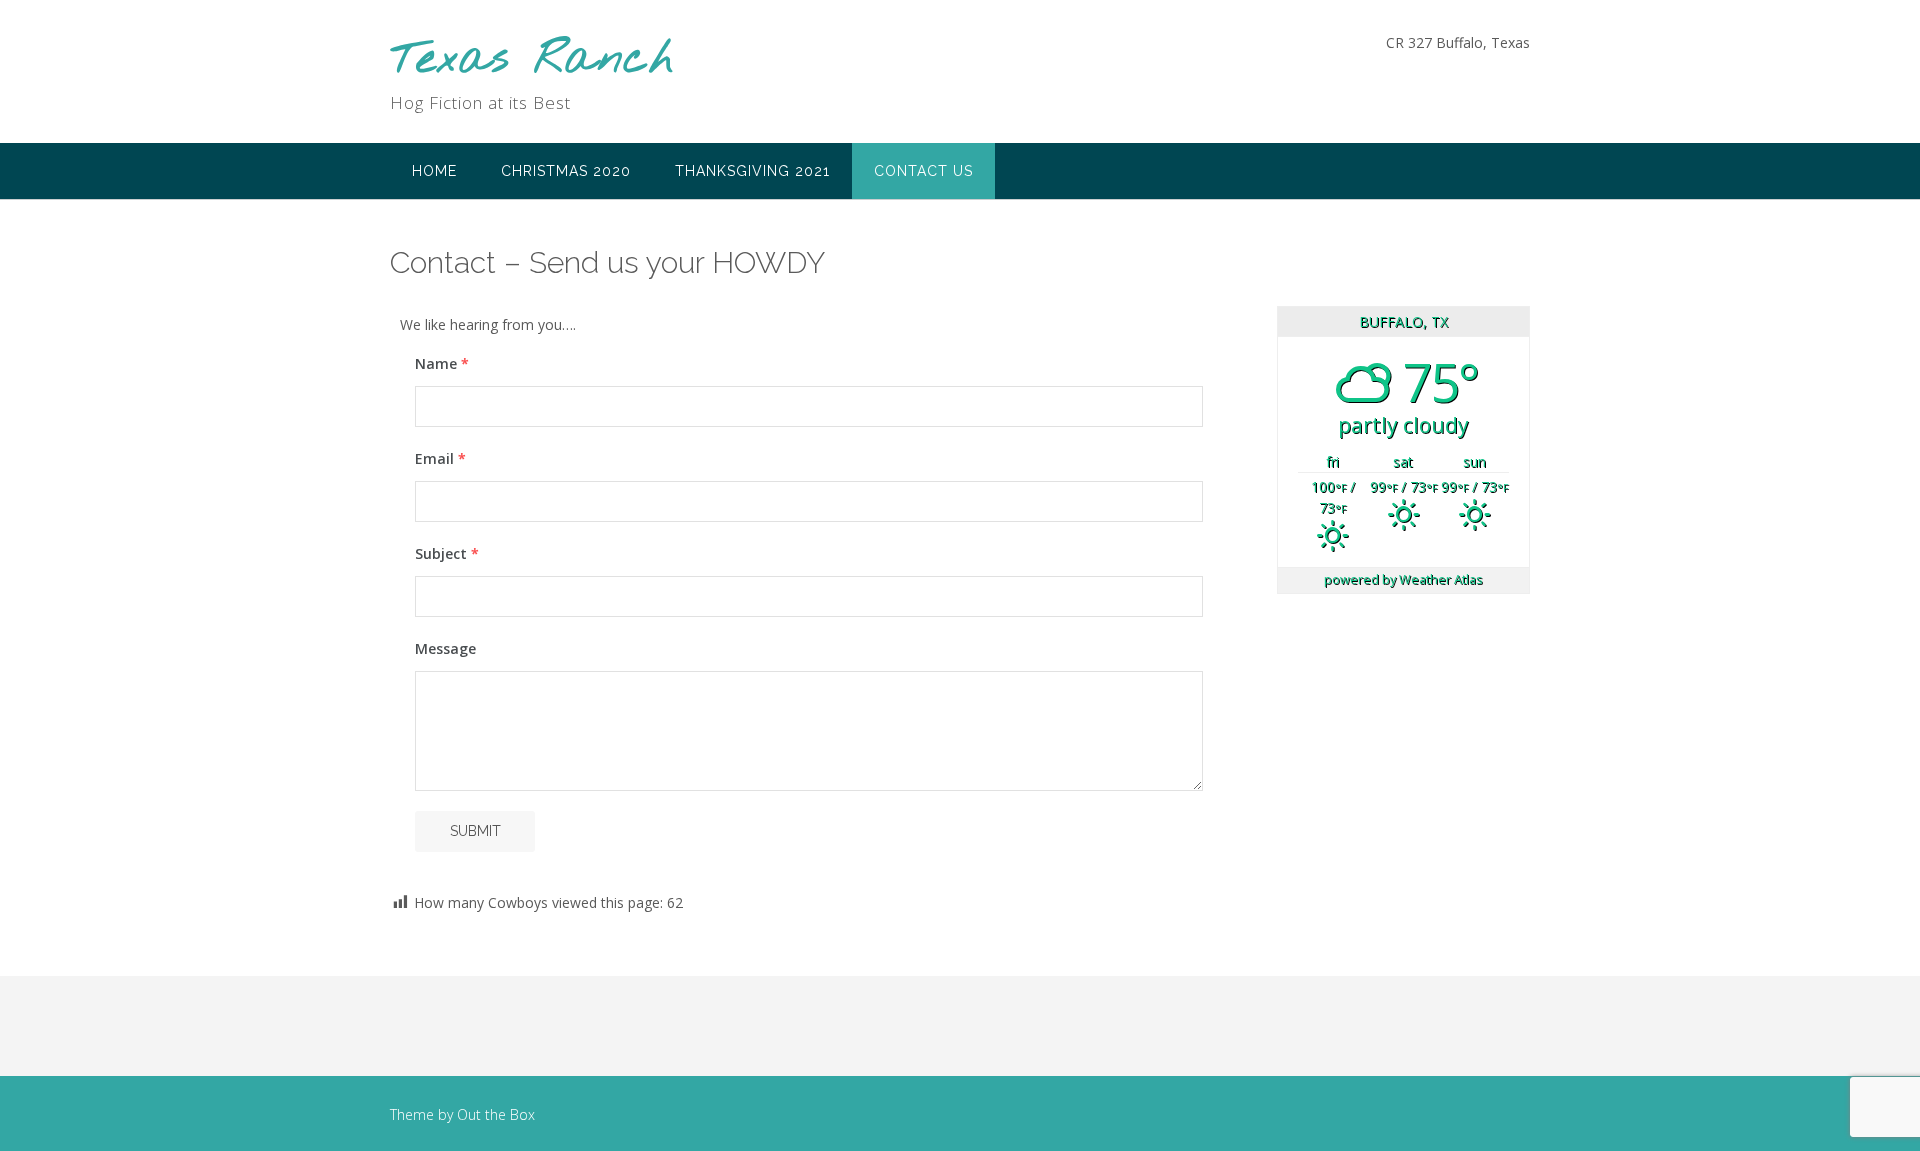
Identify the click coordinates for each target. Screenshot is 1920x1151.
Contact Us (923, 171)
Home (434, 171)
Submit (475, 831)
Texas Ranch (532, 60)
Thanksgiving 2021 (752, 171)
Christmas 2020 (566, 171)
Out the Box (496, 1114)
